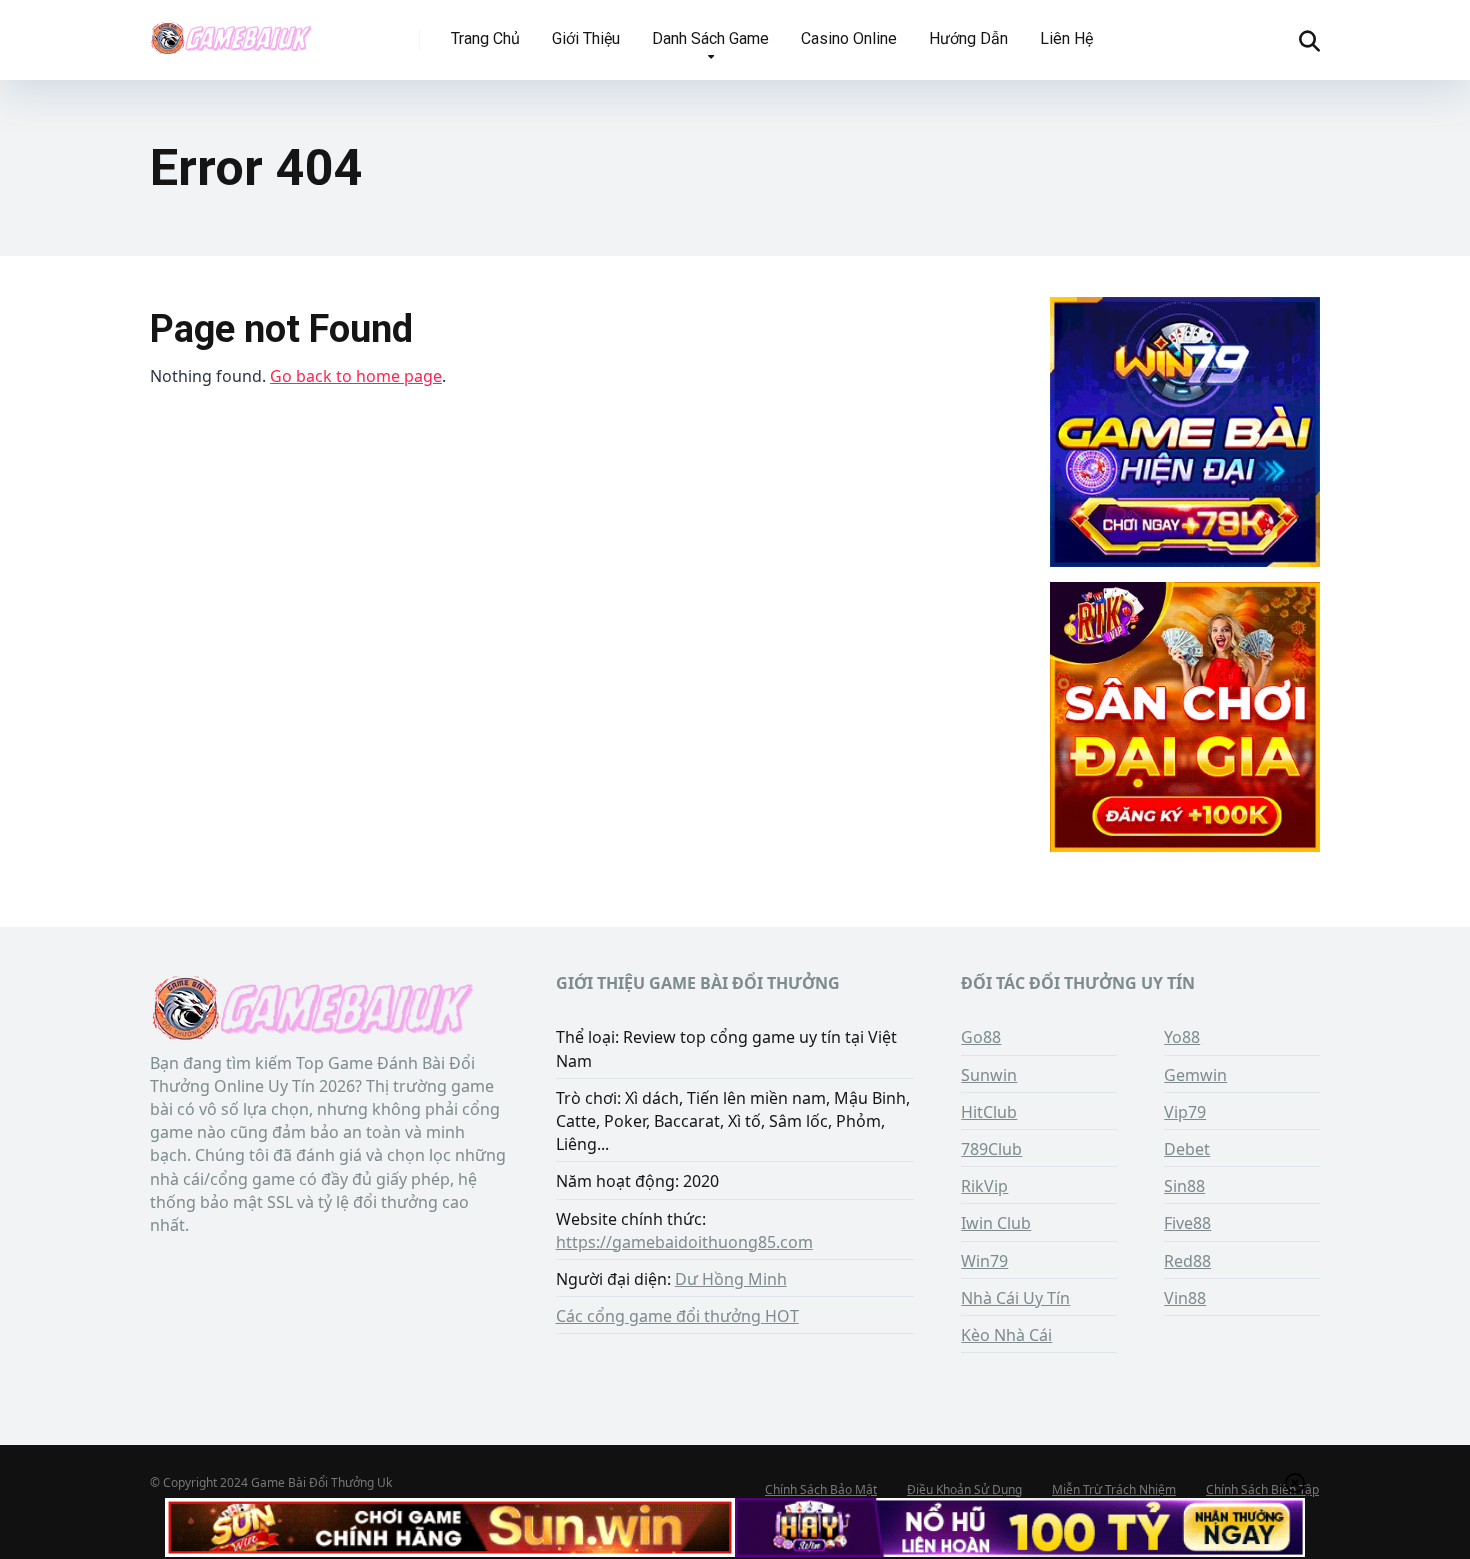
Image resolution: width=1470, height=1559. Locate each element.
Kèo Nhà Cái (1006, 1335)
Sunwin (989, 1075)
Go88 (981, 1037)
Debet (1187, 1149)
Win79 (984, 1261)
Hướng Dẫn (968, 38)
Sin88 (1184, 1186)
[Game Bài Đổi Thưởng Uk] (231, 32)
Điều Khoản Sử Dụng (964, 1489)
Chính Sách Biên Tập (1262, 1489)
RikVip (984, 1186)
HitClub (989, 1112)
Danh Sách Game (710, 38)
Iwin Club (996, 1223)
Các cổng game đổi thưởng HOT (677, 1316)
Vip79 (1185, 1112)
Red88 (1187, 1261)
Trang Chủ (485, 38)
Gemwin (1195, 1075)
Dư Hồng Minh (731, 1279)
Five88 (1187, 1223)
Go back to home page (356, 376)
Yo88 (1182, 1037)
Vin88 (1185, 1298)
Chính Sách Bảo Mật (821, 1489)
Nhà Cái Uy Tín (1015, 1298)
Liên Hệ (1066, 38)
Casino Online (849, 38)
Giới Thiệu (586, 38)
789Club (991, 1149)
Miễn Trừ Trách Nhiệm (1114, 1489)
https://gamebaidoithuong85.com (684, 1242)
